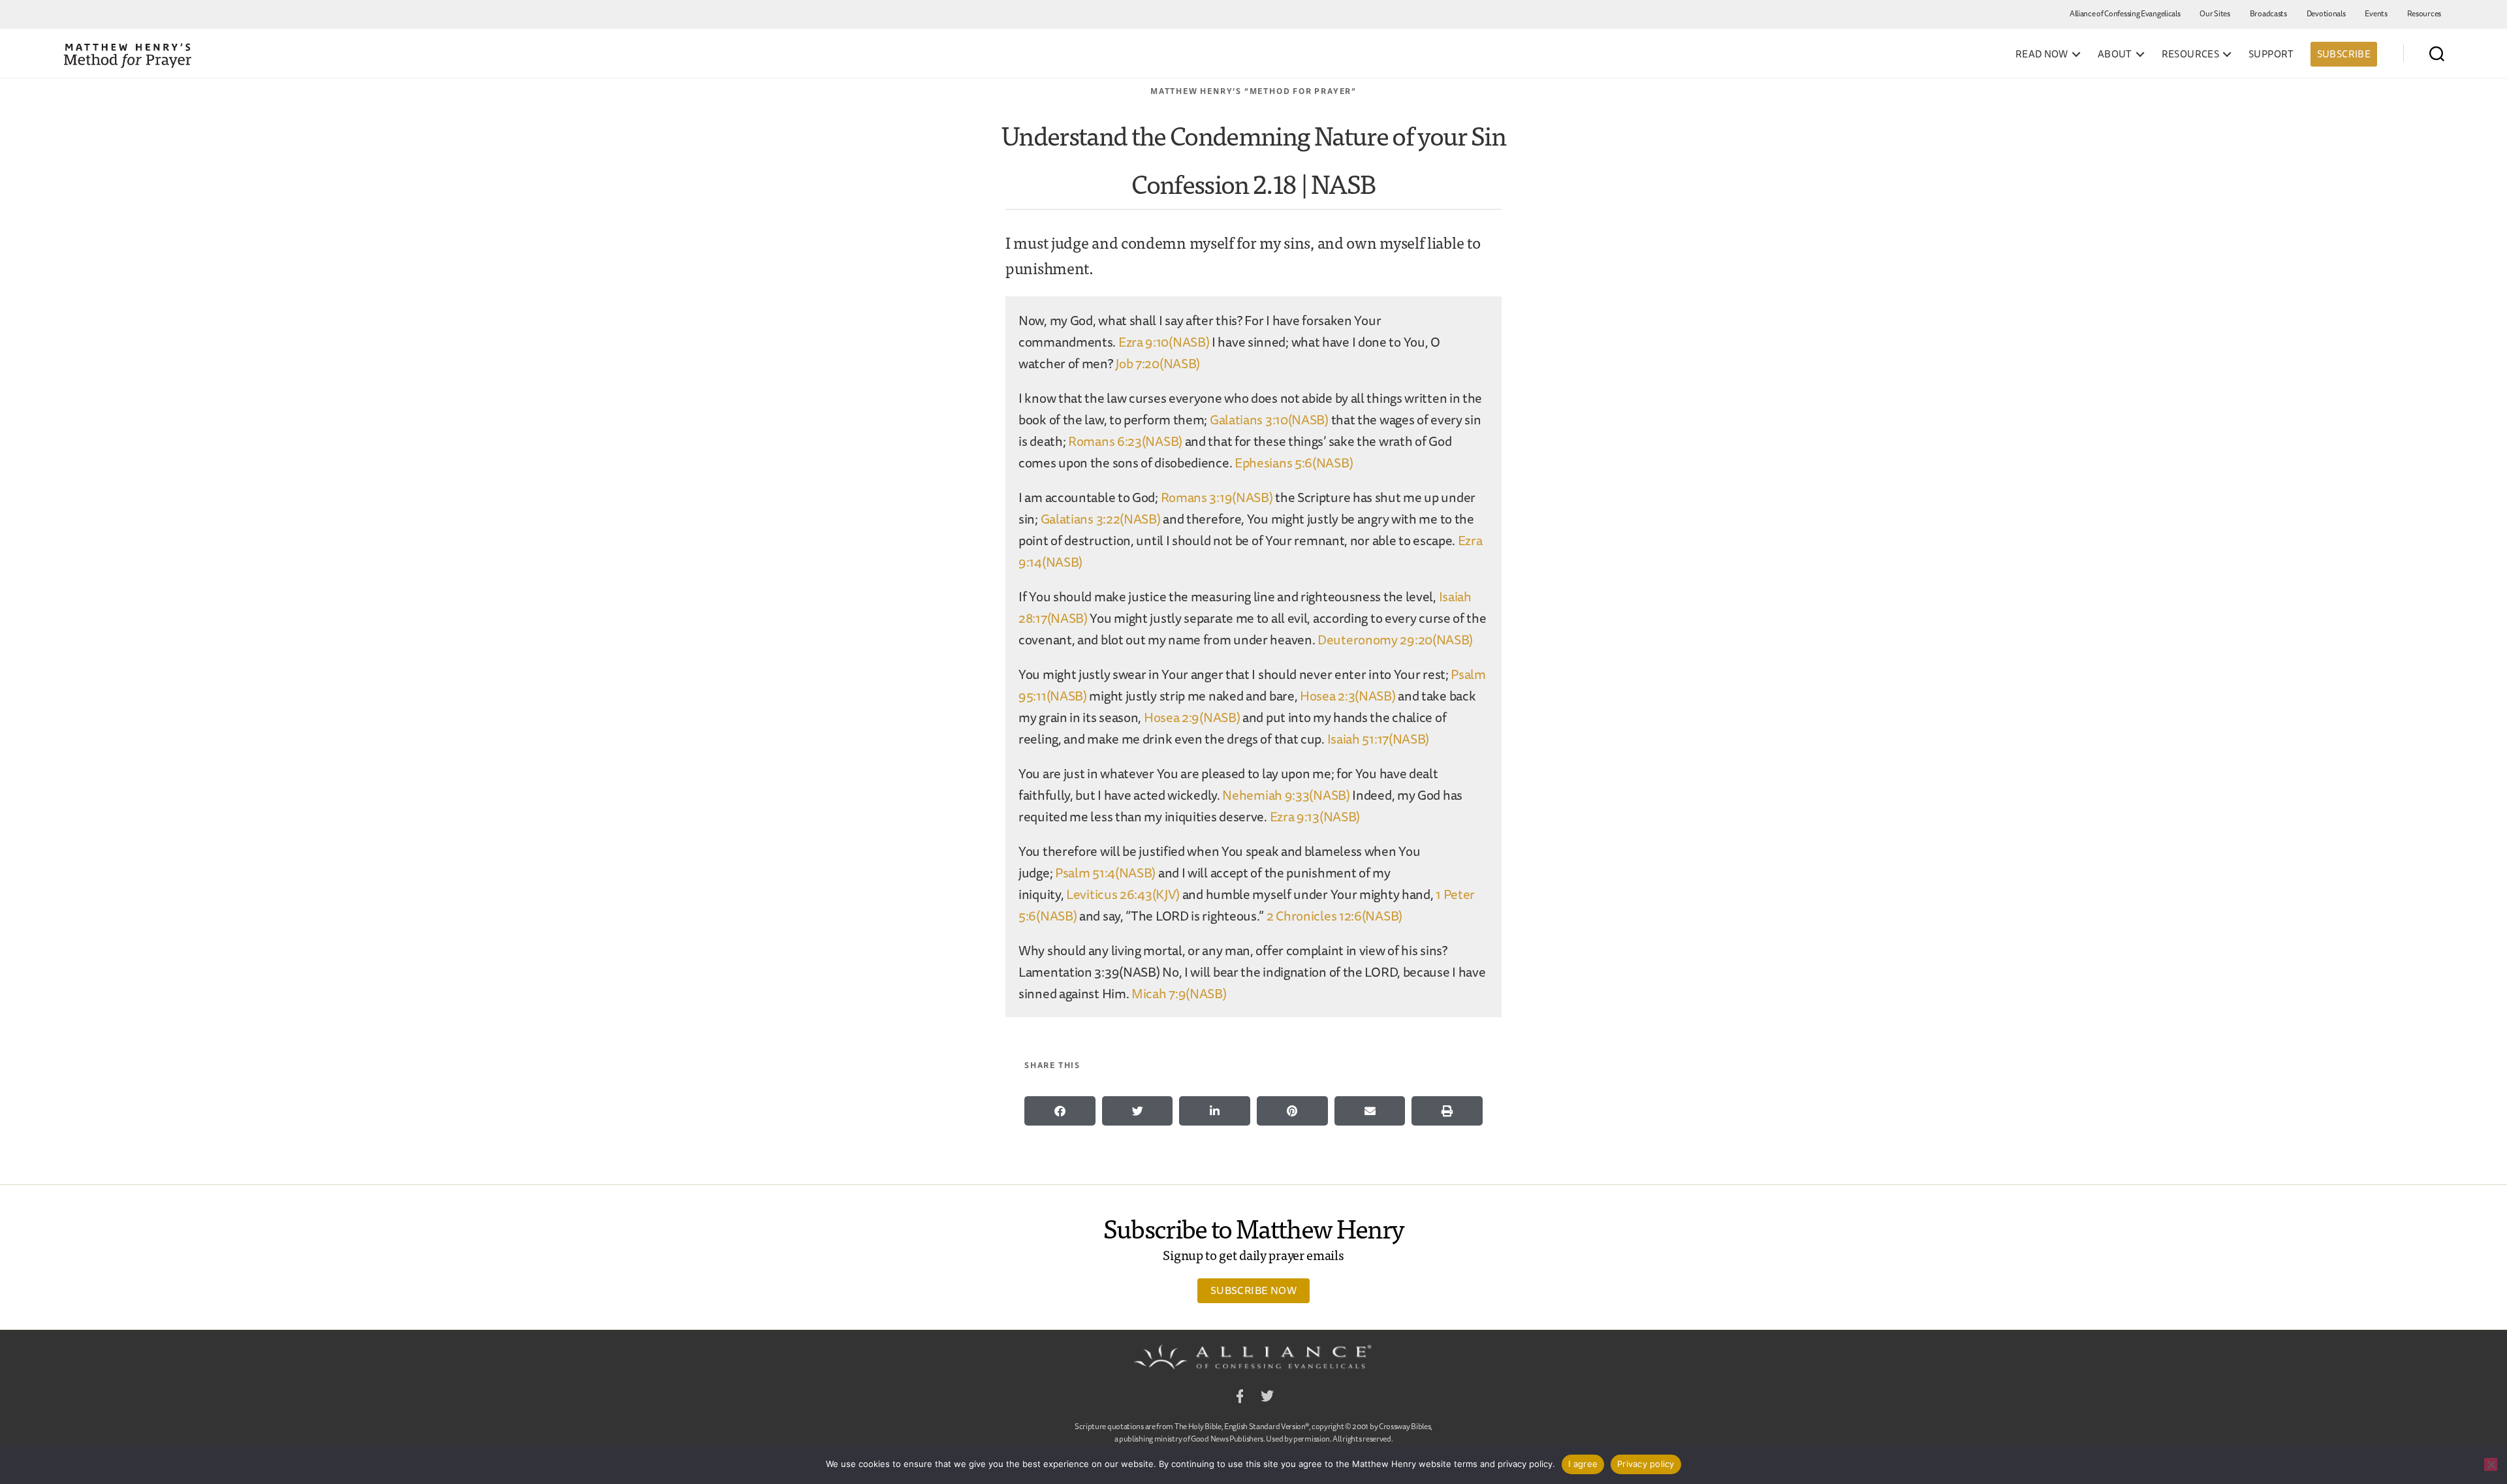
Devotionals (2326, 13)
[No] (2491, 1464)
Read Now (2042, 54)
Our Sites (2215, 13)
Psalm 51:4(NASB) (1105, 873)
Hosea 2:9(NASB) (1192, 717)
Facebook (1240, 1398)
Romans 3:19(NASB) (1217, 497)
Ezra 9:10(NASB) (1164, 342)
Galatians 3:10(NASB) (1269, 419)
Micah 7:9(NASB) (1179, 993)
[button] (1060, 1111)
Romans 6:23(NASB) (1125, 441)
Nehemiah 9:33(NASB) (1286, 795)
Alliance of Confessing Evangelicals (2125, 13)
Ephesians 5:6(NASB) (1294, 463)
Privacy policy (1646, 1464)
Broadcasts (2268, 13)
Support (2271, 54)
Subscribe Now (1253, 1290)
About (2115, 54)
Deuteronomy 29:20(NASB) (1395, 639)
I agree (1583, 1464)
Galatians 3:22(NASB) (1101, 519)
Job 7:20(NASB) (1158, 363)
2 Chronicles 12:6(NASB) (1334, 916)
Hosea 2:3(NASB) (1348, 696)
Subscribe (2344, 54)
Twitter (1267, 1398)
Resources (2424, 13)
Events (2376, 13)
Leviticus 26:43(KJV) (1123, 894)
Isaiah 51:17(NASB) (1379, 739)
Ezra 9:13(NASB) (1315, 816)
